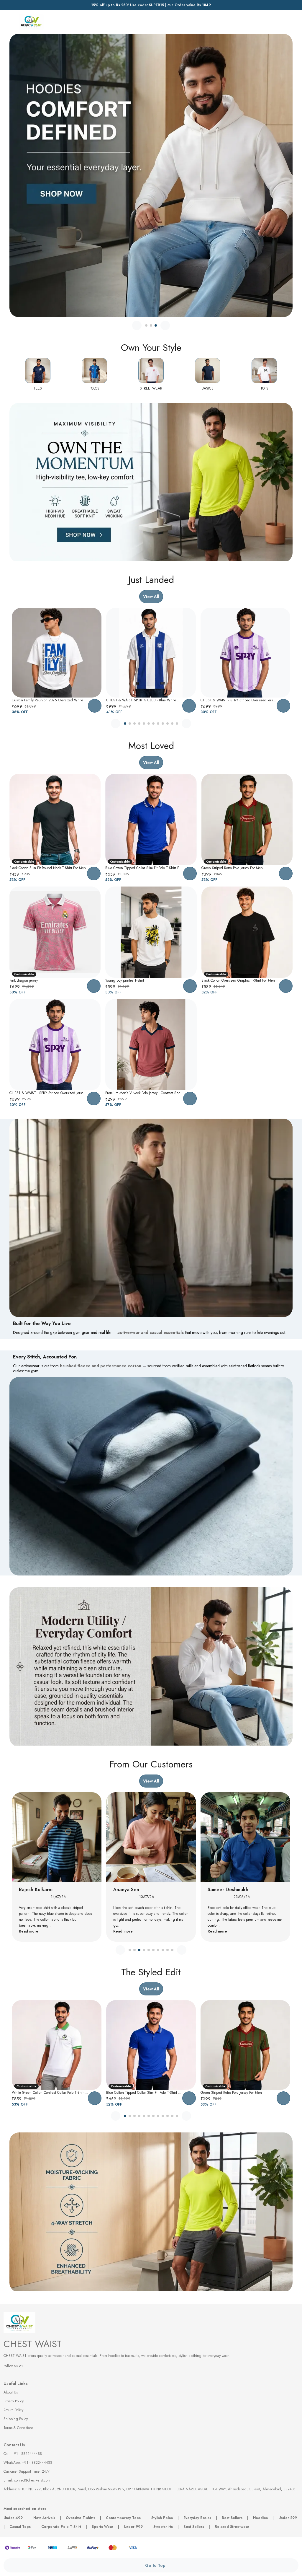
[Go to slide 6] (149, 724)
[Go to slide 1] (146, 325)
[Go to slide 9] (163, 724)
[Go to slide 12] (177, 724)
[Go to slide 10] (168, 724)
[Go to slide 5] (144, 724)
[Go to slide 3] (156, 325)
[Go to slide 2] (151, 325)
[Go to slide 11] (172, 724)
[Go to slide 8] (158, 724)
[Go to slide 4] (139, 724)
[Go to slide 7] (153, 724)
